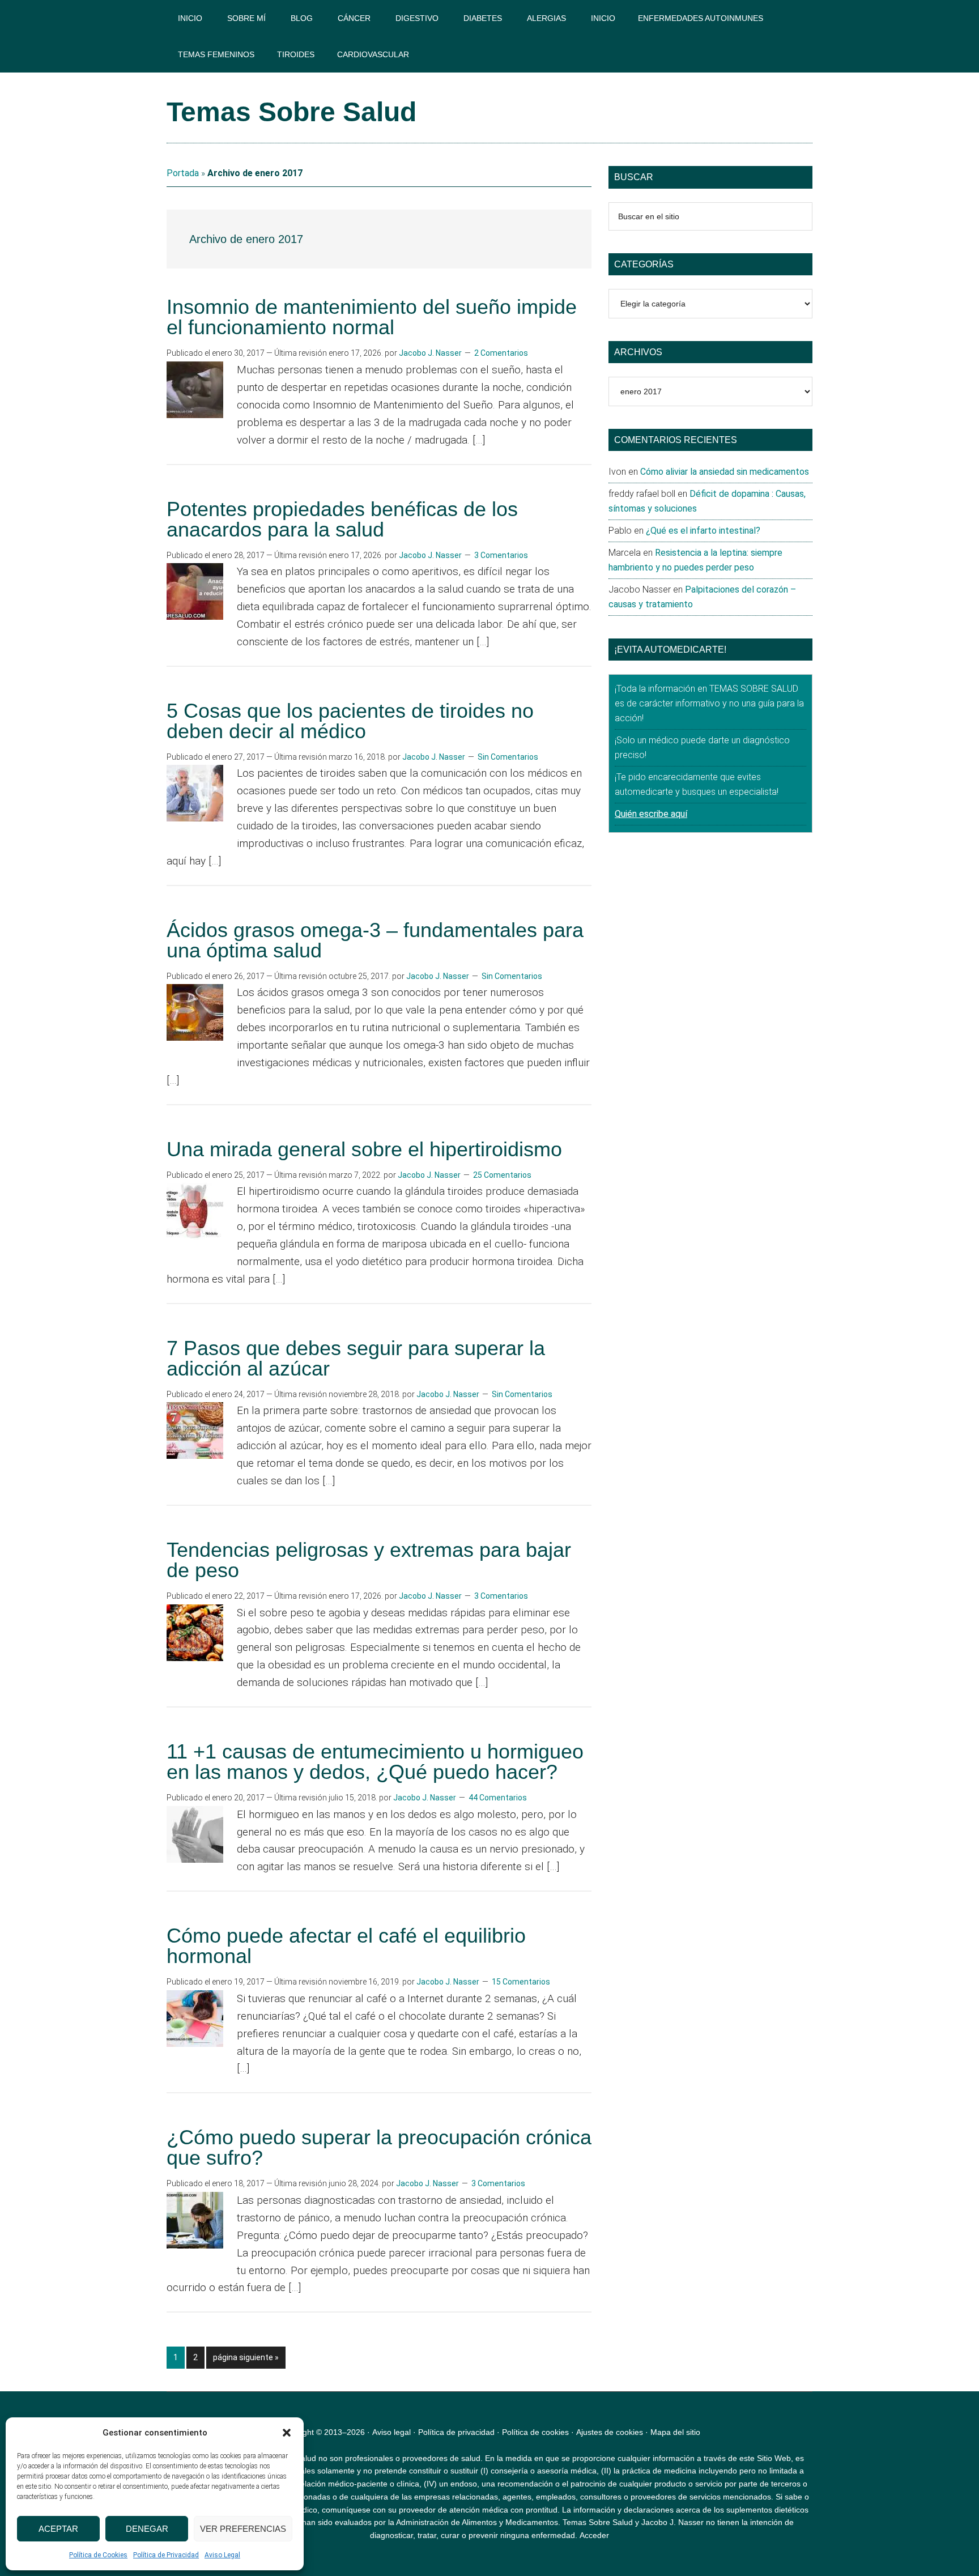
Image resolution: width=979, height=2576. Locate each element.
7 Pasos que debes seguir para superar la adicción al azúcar (356, 1358)
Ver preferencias (243, 2529)
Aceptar (58, 2529)
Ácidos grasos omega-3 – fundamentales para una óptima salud (375, 940)
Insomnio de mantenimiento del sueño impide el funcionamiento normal (372, 317)
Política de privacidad (456, 2432)
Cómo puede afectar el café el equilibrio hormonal (346, 1946)
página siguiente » (246, 2360)
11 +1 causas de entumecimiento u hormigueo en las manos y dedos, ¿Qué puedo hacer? (375, 1762)
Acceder (594, 2535)
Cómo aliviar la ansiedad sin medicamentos (725, 472)
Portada (183, 173)
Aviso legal (391, 2432)
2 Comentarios (501, 353)
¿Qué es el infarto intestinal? (703, 531)
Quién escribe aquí (651, 814)
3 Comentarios (501, 555)
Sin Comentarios (508, 757)
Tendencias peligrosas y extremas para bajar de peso (369, 1560)
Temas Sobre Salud (291, 112)
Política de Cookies (98, 2555)
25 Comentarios (502, 1175)
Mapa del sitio (675, 2432)
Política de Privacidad (166, 2555)
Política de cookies (535, 2432)
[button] (287, 2433)
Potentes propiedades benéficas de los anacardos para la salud (342, 519)
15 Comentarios (521, 1982)
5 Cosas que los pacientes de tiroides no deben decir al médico (350, 721)
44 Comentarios (498, 1798)
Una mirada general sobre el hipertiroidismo (364, 1149)
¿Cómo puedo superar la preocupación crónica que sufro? (379, 2147)
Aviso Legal (222, 2555)
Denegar (147, 2529)
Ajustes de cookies (610, 2432)
